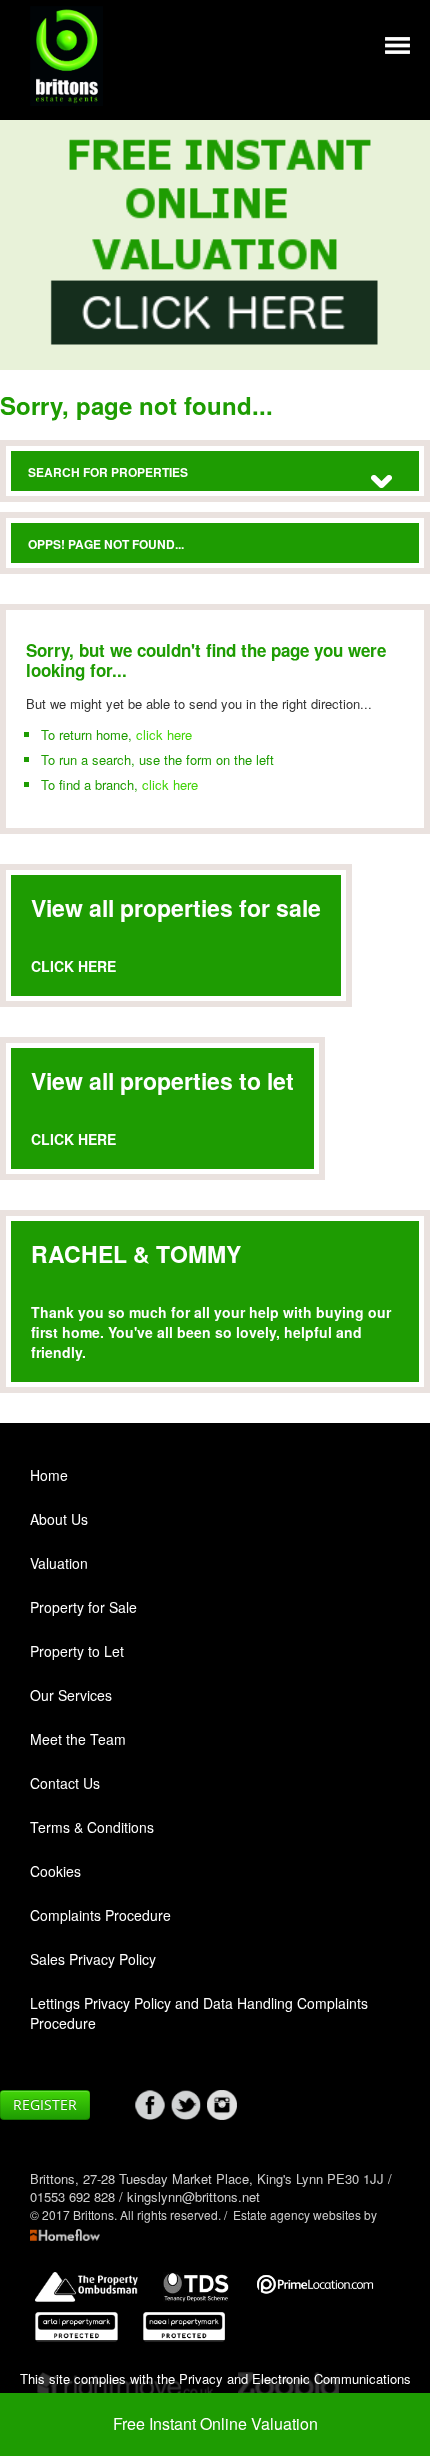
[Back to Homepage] (397, 43)
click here (164, 734)
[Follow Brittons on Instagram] (225, 2105)
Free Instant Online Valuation (215, 2423)
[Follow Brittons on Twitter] (189, 2105)
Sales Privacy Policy (93, 1959)
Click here (73, 966)
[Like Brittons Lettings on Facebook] (153, 2105)
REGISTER (45, 2104)
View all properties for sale (176, 907)
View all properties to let (162, 1080)
